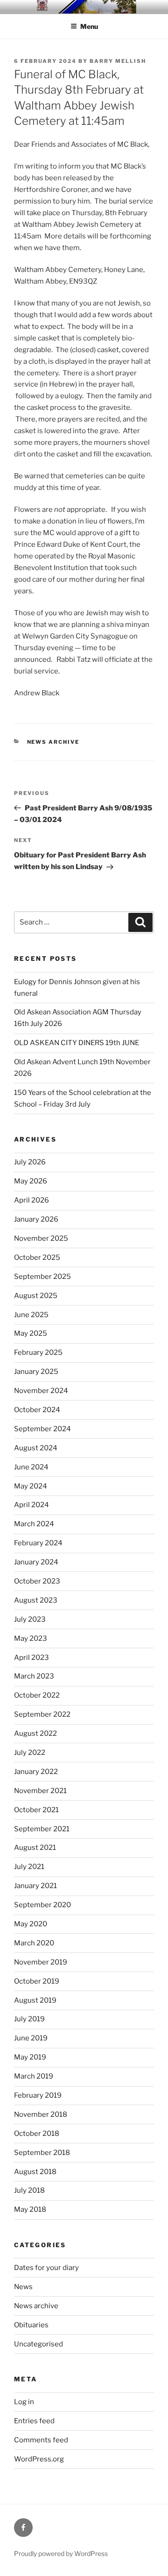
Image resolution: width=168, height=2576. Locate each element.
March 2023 (34, 1676)
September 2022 (42, 1714)
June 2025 (31, 1315)
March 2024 (34, 1524)
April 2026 (31, 1200)
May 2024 (31, 1486)
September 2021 (42, 1829)
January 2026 (36, 1219)
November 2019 (41, 1962)
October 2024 (37, 1410)
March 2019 (34, 2076)
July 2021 (29, 1867)
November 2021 (40, 1791)
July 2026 (30, 1162)
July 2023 (30, 1619)
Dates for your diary (46, 2268)
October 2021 (36, 1810)
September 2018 (42, 2153)
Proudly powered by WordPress (61, 2553)
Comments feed (41, 2440)
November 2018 (41, 2114)
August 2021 (35, 1848)
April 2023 (31, 1658)
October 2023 (37, 1581)
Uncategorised (38, 2344)
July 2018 (29, 2190)
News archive (53, 742)
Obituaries (31, 2325)
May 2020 (31, 1924)
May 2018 (30, 2209)
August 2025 (36, 1296)
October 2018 (37, 2134)
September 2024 (42, 1429)
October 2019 (37, 1981)
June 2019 (31, 2038)
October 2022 (37, 1695)
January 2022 (36, 1772)
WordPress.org (39, 2459)
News (23, 2287)
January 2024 (36, 1562)
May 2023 (31, 1638)
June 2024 (31, 1467)
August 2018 (35, 2172)
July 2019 (29, 2019)
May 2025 (31, 1333)
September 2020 (42, 1905)
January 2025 (36, 1372)
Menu (89, 26)
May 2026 (31, 1181)
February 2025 (38, 1353)
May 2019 (30, 2057)
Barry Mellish (118, 61)
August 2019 (35, 2000)
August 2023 (36, 1600)
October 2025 (37, 1257)
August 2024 (36, 1448)
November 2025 (41, 1238)
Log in (24, 2402)
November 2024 (41, 1391)
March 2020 (34, 1943)
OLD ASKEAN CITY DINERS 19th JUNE (77, 1043)
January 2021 (35, 1886)
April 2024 (31, 1505)
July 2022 (30, 1753)
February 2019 (38, 2095)
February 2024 (38, 1543)
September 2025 (42, 1277)
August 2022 (35, 1733)
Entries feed (34, 2421)
